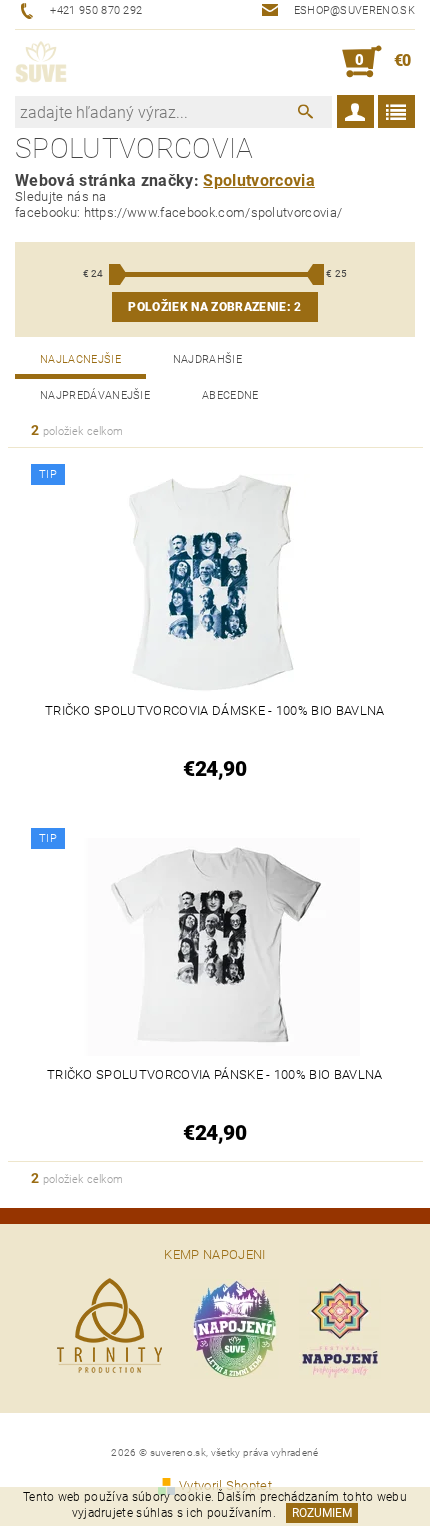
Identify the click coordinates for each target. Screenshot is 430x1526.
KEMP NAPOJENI (214, 1254)
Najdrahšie (207, 359)
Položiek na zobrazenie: (214, 307)
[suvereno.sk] (41, 62)
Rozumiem (322, 1513)
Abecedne (230, 395)
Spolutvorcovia (258, 180)
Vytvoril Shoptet (225, 1485)
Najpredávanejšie (95, 395)
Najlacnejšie (80, 359)
